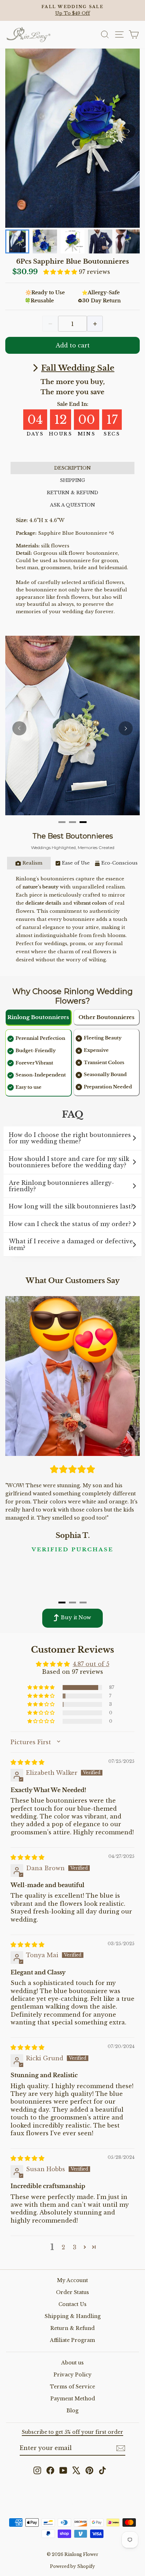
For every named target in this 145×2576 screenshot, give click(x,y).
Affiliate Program (72, 2340)
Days (34, 434)
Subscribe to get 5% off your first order (72, 2432)
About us (72, 2363)
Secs (112, 434)
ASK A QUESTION (72, 505)
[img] (27, 1762)
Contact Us (72, 2304)
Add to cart (73, 345)
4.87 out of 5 (91, 1664)
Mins (86, 434)
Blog (72, 2411)
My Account (72, 2280)
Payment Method (73, 2399)
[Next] (128, 131)
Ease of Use (76, 863)
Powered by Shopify (72, 2566)
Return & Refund (72, 2328)
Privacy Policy (72, 2375)
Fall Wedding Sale (78, 368)
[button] (61, 272)
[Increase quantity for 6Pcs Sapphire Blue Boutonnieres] (95, 324)
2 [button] (63, 2247)
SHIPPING (72, 480)
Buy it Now (76, 1617)
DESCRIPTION (72, 468)
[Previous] (19, 728)
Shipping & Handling (73, 2316)
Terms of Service (72, 2387)
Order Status (72, 2292)
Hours (60, 434)
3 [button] (75, 2247)
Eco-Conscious (119, 863)
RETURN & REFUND (72, 493)
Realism (32, 863)
